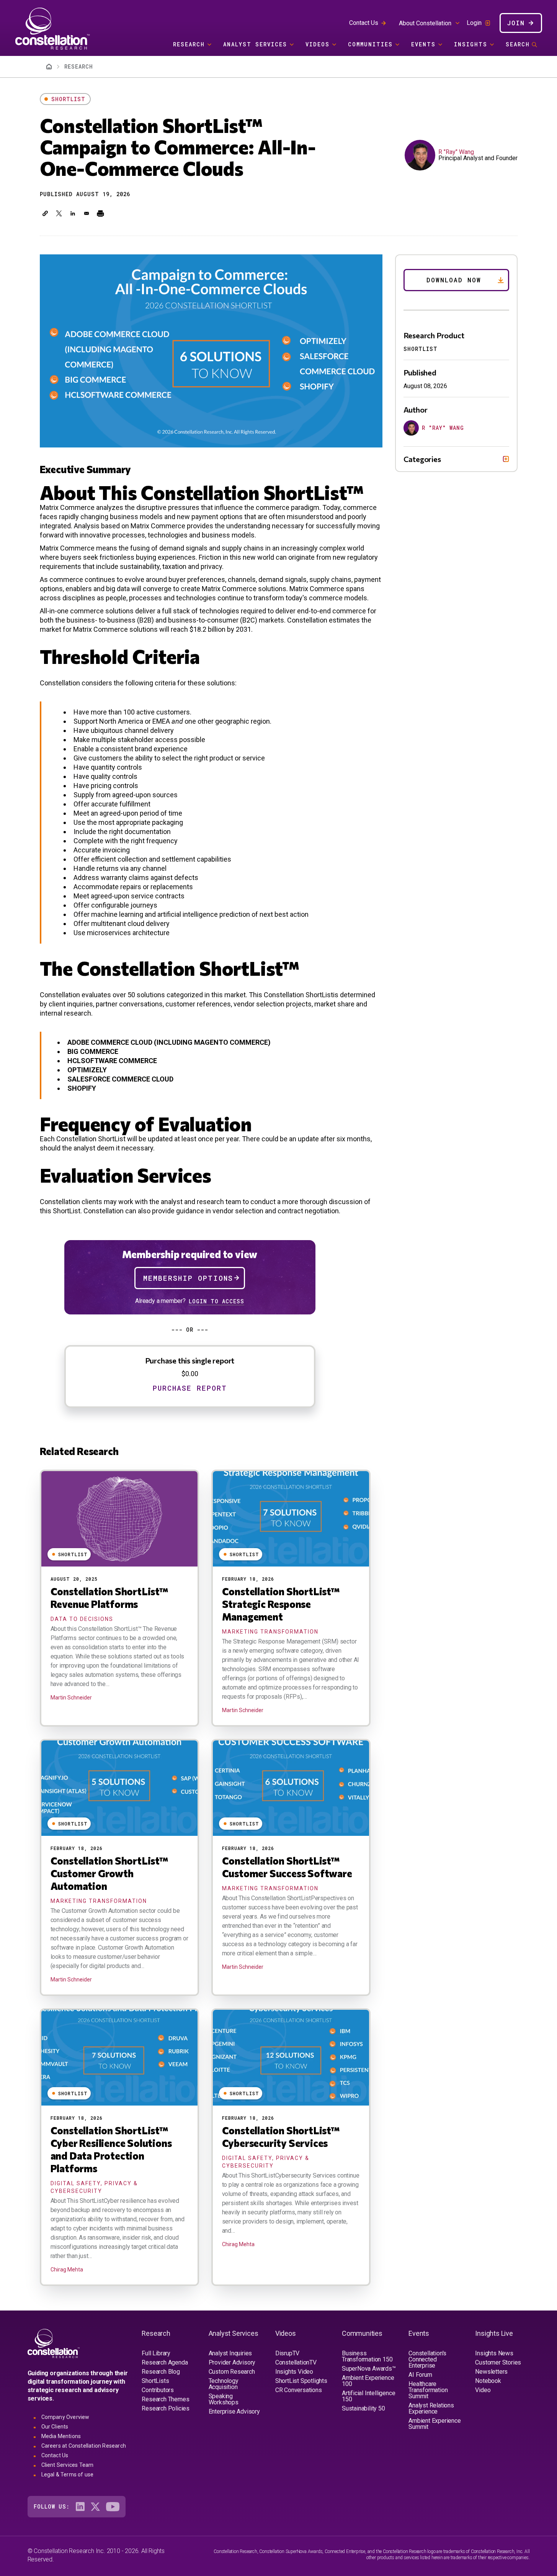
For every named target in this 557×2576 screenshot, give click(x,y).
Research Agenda (165, 2362)
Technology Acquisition (224, 2384)
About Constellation (425, 23)
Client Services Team (68, 2465)
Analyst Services (255, 44)
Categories (422, 459)
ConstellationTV (296, 2362)
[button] (45, 213)
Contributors (158, 2390)
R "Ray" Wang (456, 152)
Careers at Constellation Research (84, 2446)
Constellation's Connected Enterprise (427, 2359)
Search (518, 44)
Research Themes (165, 2399)
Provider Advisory (232, 2362)
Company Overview (65, 2417)
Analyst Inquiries (230, 2353)
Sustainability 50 (363, 2408)
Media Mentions (61, 2436)
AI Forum (420, 2375)
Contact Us (364, 23)
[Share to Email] (87, 213)
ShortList (68, 99)
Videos (318, 44)
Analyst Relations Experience (431, 2408)
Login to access (216, 1301)
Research (189, 44)
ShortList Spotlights (301, 2381)
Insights (471, 44)
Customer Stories (498, 2362)
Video (483, 2390)
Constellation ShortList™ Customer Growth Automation (109, 1873)
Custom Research (232, 2372)
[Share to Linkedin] (73, 213)
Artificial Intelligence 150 (368, 2396)
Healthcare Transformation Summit (428, 2390)
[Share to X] (59, 213)
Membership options (188, 1278)
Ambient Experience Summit (434, 2424)
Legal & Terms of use (68, 2474)
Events (423, 44)
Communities (370, 44)
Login (474, 23)
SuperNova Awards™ (369, 2369)
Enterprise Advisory (234, 2411)
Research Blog (161, 2372)
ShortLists (155, 2381)
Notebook (488, 2381)
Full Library (156, 2353)
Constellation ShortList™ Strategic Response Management (281, 1604)
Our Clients (55, 2427)
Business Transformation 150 (367, 2356)
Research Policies (166, 2408)
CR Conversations (299, 2390)
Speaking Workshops (224, 2399)
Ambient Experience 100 (368, 2381)
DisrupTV (287, 2353)
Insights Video (294, 2372)
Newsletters (491, 2372)
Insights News (494, 2353)
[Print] (100, 213)
